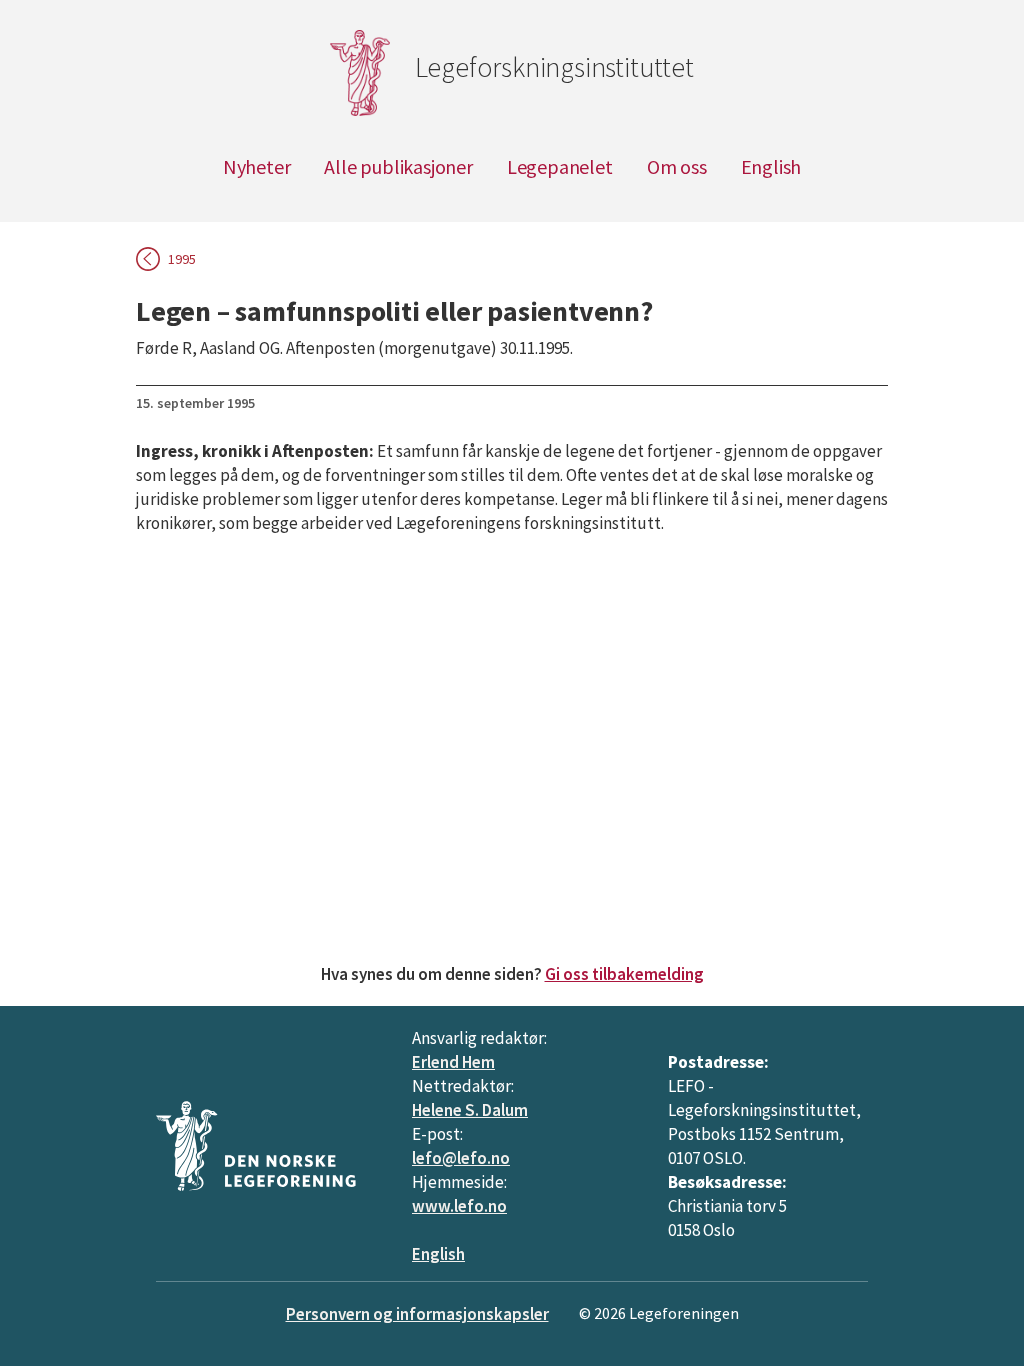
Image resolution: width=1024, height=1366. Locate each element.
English (771, 166)
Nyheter (257, 166)
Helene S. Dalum (470, 1110)
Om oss (677, 166)
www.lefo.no (459, 1206)
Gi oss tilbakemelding (624, 974)
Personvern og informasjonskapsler (417, 1314)
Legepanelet (560, 166)
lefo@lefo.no (461, 1158)
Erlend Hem (453, 1062)
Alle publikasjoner (398, 166)
